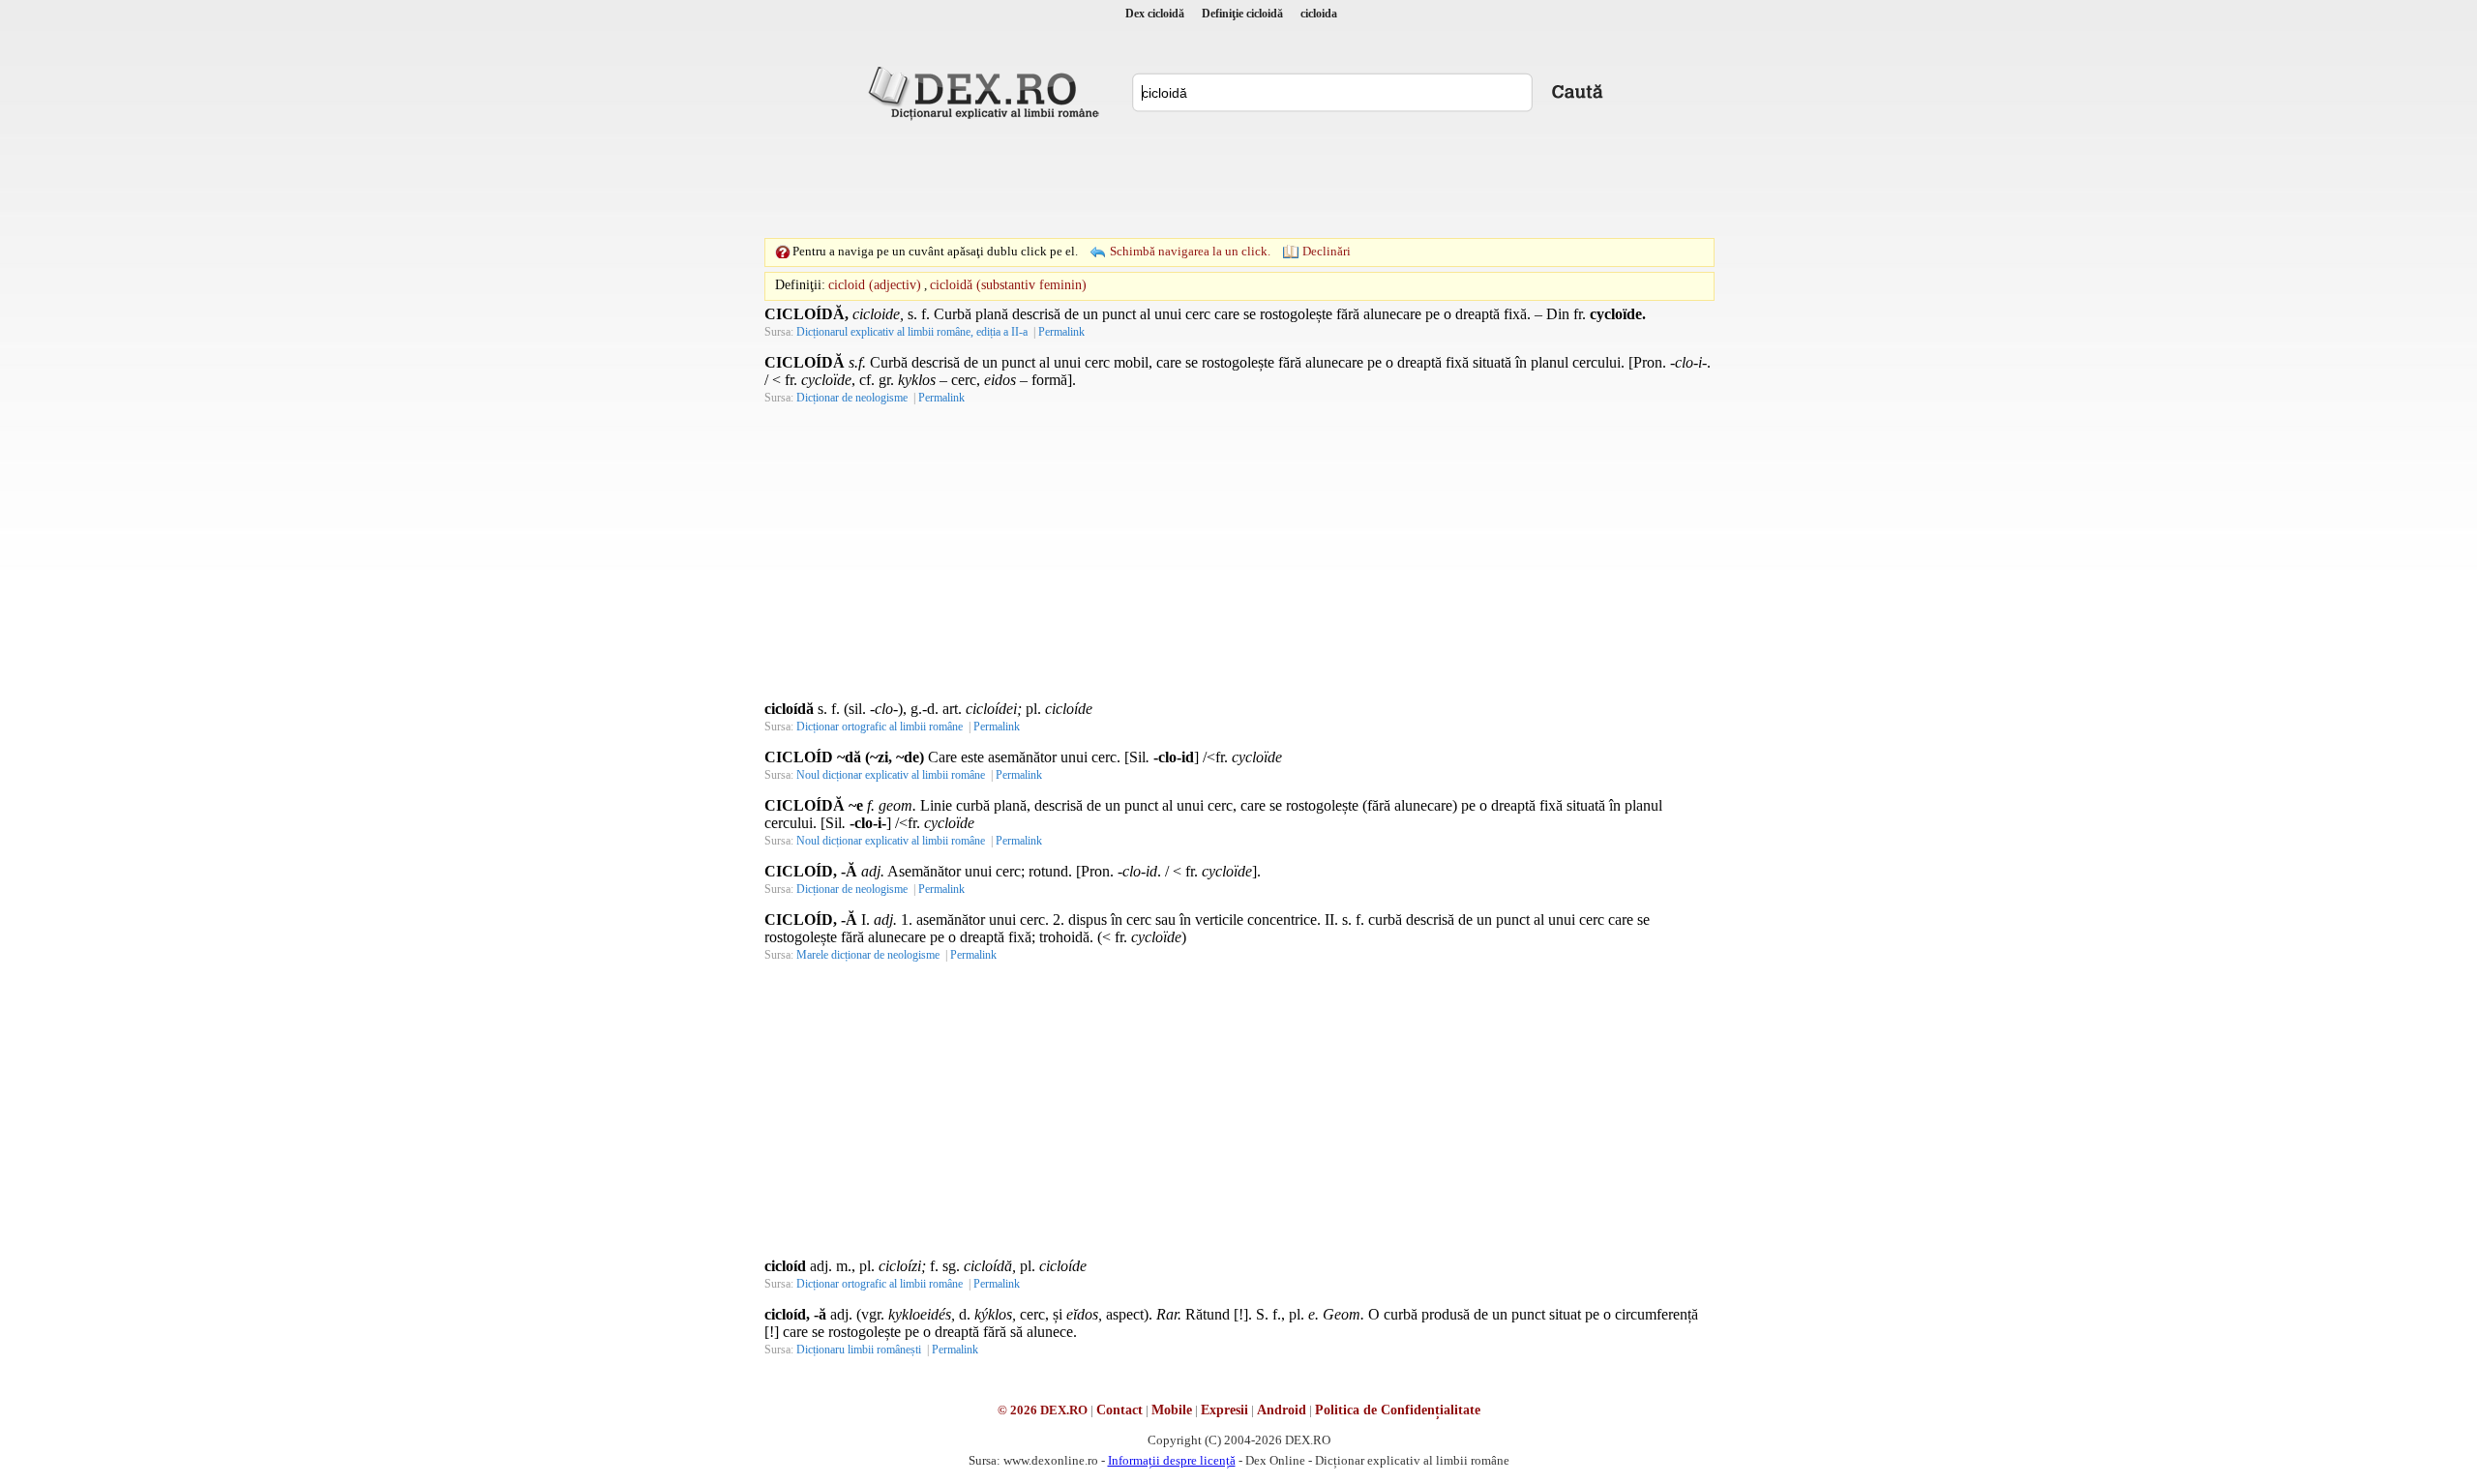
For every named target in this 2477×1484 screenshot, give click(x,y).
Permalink (1061, 332)
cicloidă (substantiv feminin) (1008, 285)
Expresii (1224, 1410)
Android (1282, 1410)
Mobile (1172, 1410)
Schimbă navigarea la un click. (1190, 251)
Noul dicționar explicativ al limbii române (891, 775)
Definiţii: (800, 285)
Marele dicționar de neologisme (868, 955)
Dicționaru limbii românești (859, 1350)
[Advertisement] (1238, 179)
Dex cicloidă (1155, 14)
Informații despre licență (1172, 1460)
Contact (1119, 1410)
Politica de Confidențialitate (1398, 1410)
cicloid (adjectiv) (875, 285)
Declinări (1327, 251)
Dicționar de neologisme (852, 398)
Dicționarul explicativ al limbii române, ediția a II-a (912, 332)
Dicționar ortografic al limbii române (880, 727)
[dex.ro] (987, 92)
